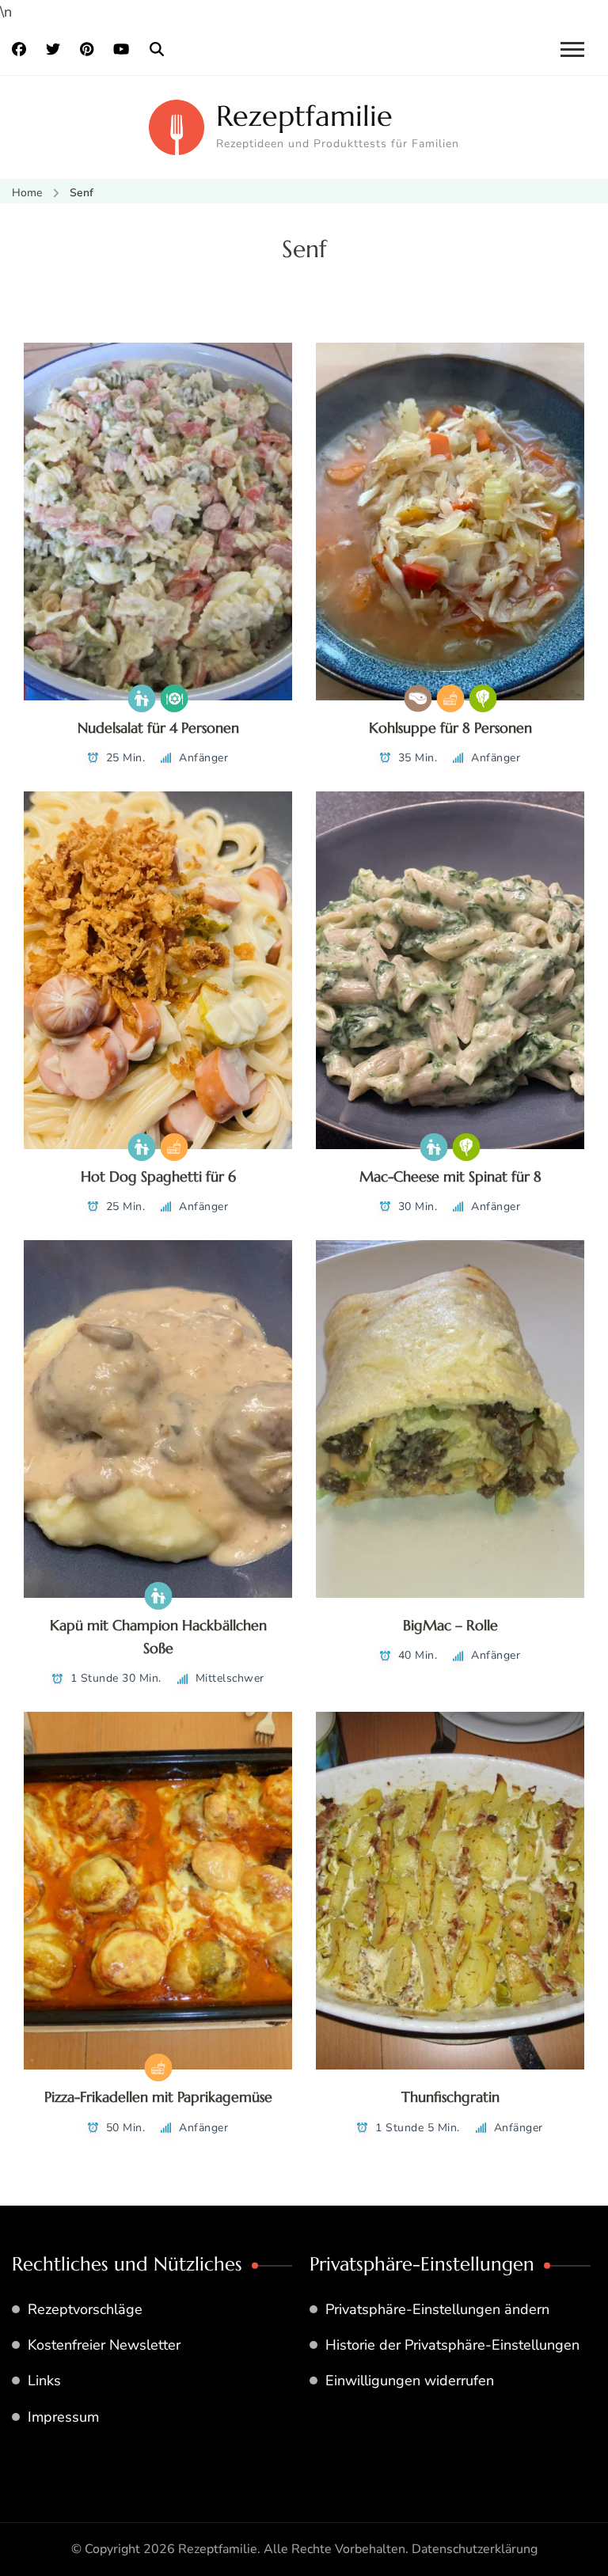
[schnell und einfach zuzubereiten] (450, 698)
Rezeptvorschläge (85, 2309)
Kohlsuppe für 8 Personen (450, 728)
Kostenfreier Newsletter (104, 2345)
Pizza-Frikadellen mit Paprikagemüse (158, 2097)
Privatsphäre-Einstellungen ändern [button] (437, 2309)
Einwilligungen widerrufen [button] (410, 2381)
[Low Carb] (418, 698)
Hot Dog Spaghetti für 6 (158, 1176)
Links (44, 2381)
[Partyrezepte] (175, 698)
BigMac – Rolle (450, 1625)
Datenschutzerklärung (475, 2549)
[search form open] (157, 50)
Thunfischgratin (450, 2097)
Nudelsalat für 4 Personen (158, 728)
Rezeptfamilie (304, 116)
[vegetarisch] (483, 698)
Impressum (63, 2417)
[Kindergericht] (142, 698)
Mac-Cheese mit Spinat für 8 (450, 1176)
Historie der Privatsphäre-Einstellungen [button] (452, 2345)
